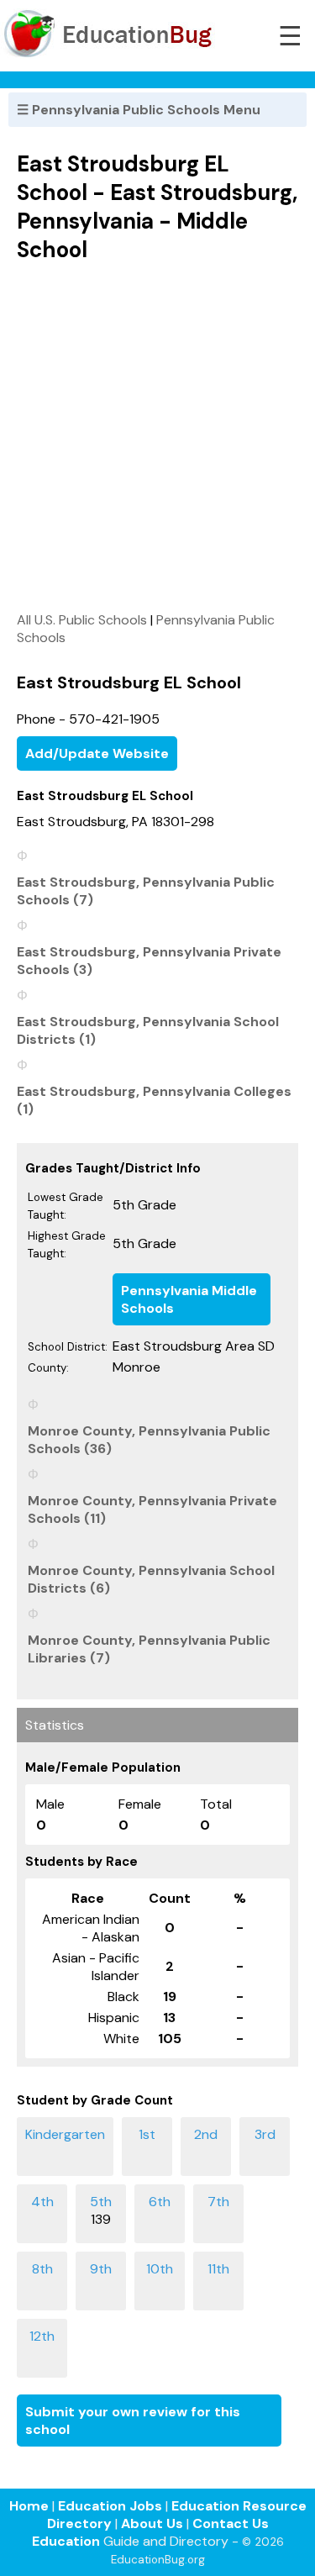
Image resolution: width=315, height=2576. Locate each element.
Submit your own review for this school (133, 2421)
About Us (152, 2523)
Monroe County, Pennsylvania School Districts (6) (151, 1579)
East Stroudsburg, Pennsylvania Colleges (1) (154, 1100)
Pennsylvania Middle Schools (189, 1299)
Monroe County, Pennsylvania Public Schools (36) (149, 1440)
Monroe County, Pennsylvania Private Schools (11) (152, 1509)
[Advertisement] (157, 437)
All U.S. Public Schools (82, 620)
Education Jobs (110, 2506)
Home (29, 2506)
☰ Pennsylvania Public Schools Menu (139, 110)
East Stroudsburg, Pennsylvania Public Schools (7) (146, 891)
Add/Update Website (97, 753)
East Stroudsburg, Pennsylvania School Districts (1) (148, 1030)
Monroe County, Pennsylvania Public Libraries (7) (149, 1649)
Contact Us (231, 2523)
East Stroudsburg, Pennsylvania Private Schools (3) (149, 961)
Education (66, 2541)
